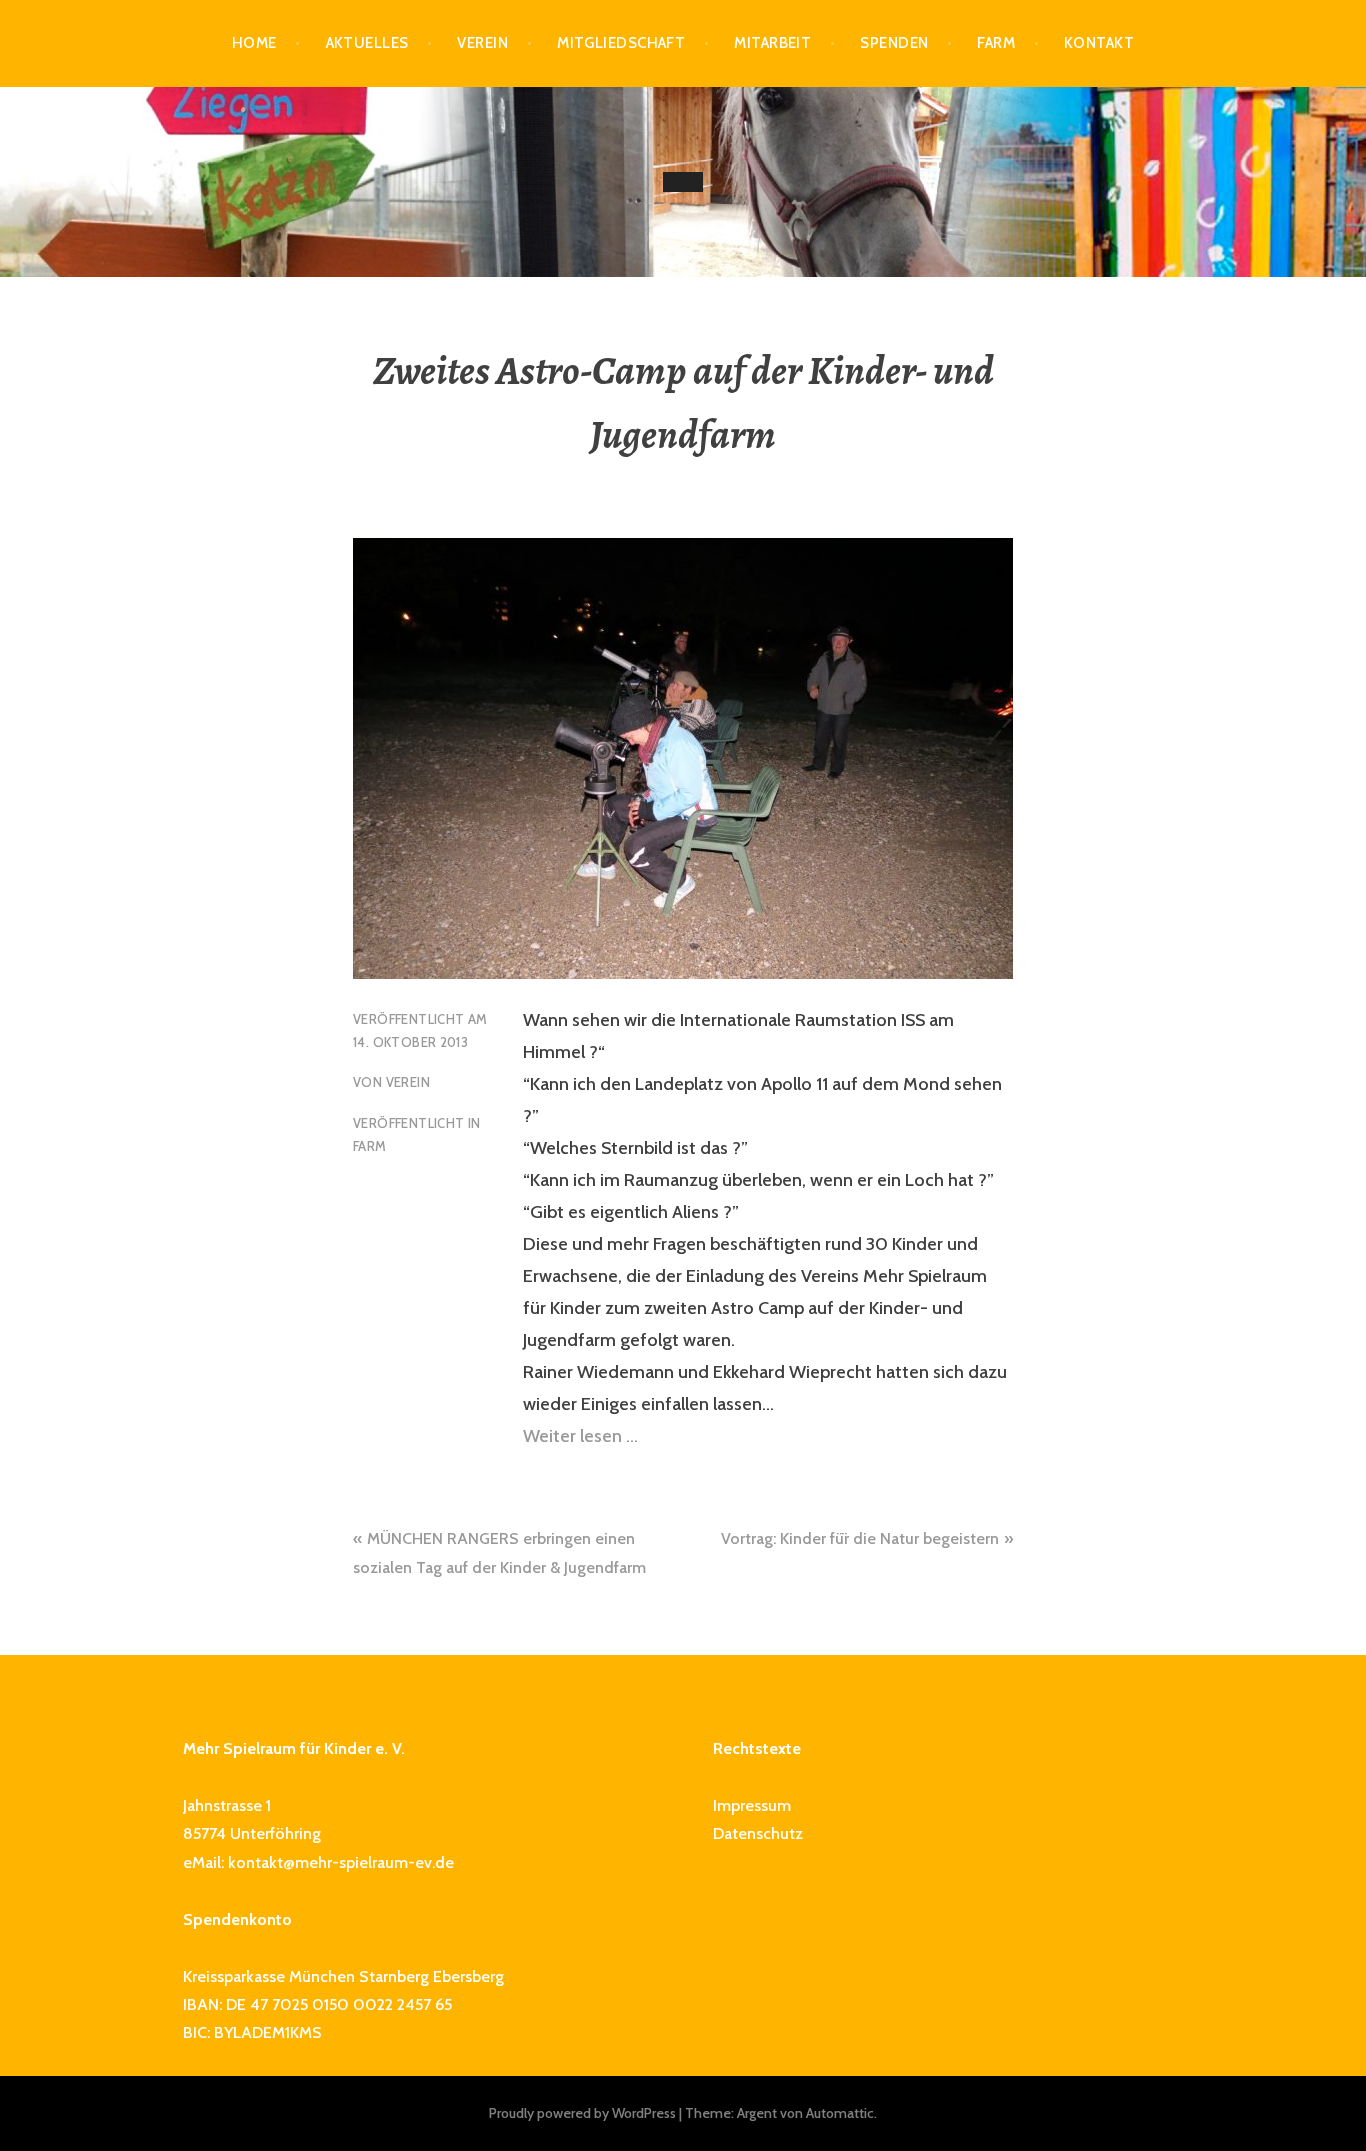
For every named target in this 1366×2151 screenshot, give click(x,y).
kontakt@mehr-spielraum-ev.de (341, 1862)
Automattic (840, 2113)
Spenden (894, 43)
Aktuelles (367, 43)
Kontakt (1099, 43)
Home (254, 43)
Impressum (752, 1805)
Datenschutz (758, 1833)
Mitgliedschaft (621, 43)
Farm (996, 43)
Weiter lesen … (580, 1436)
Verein (482, 43)
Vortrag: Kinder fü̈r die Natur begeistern (860, 1538)
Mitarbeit (772, 43)
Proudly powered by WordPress (582, 2113)
